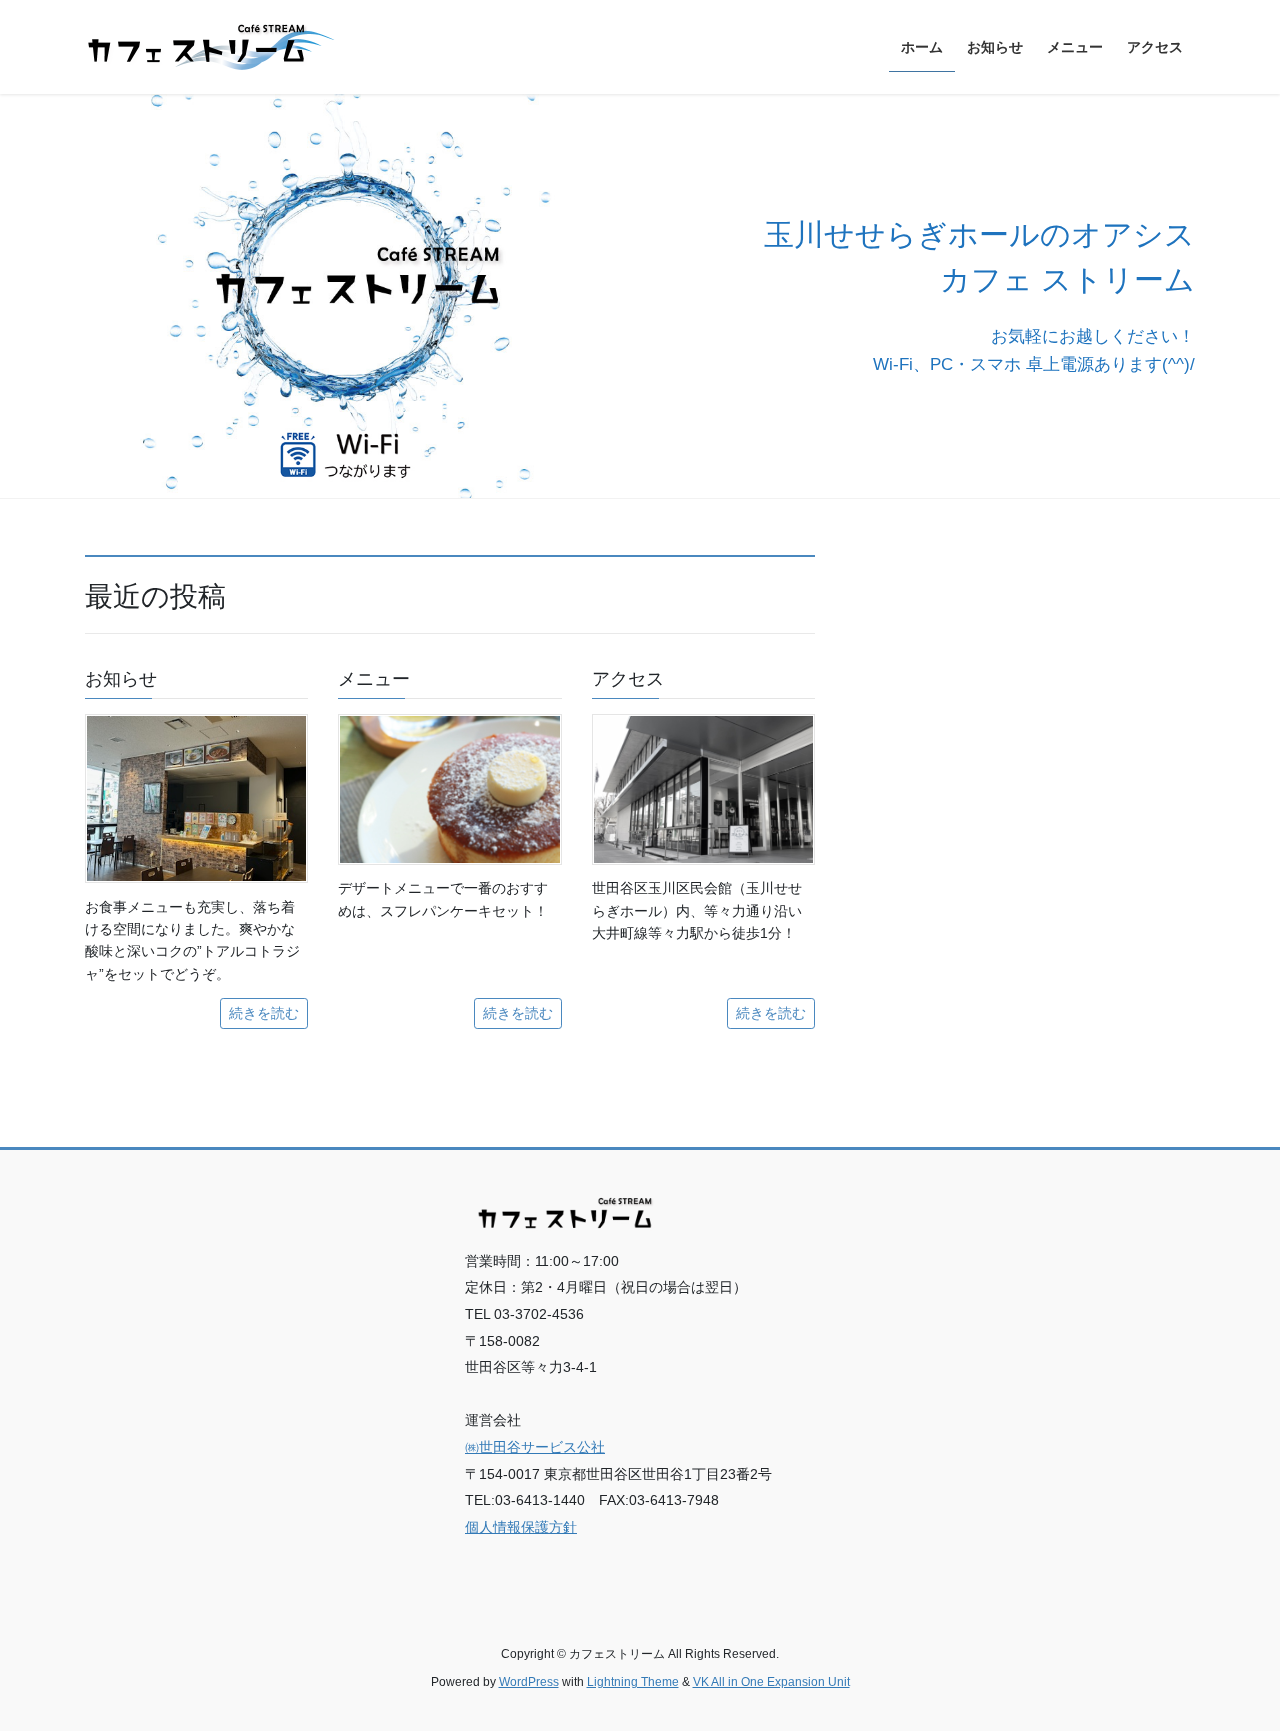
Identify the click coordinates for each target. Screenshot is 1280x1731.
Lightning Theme (633, 1682)
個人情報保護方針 (521, 1527)
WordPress (529, 1682)
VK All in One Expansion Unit (771, 1682)
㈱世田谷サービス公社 (535, 1447)
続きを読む (264, 1013)
